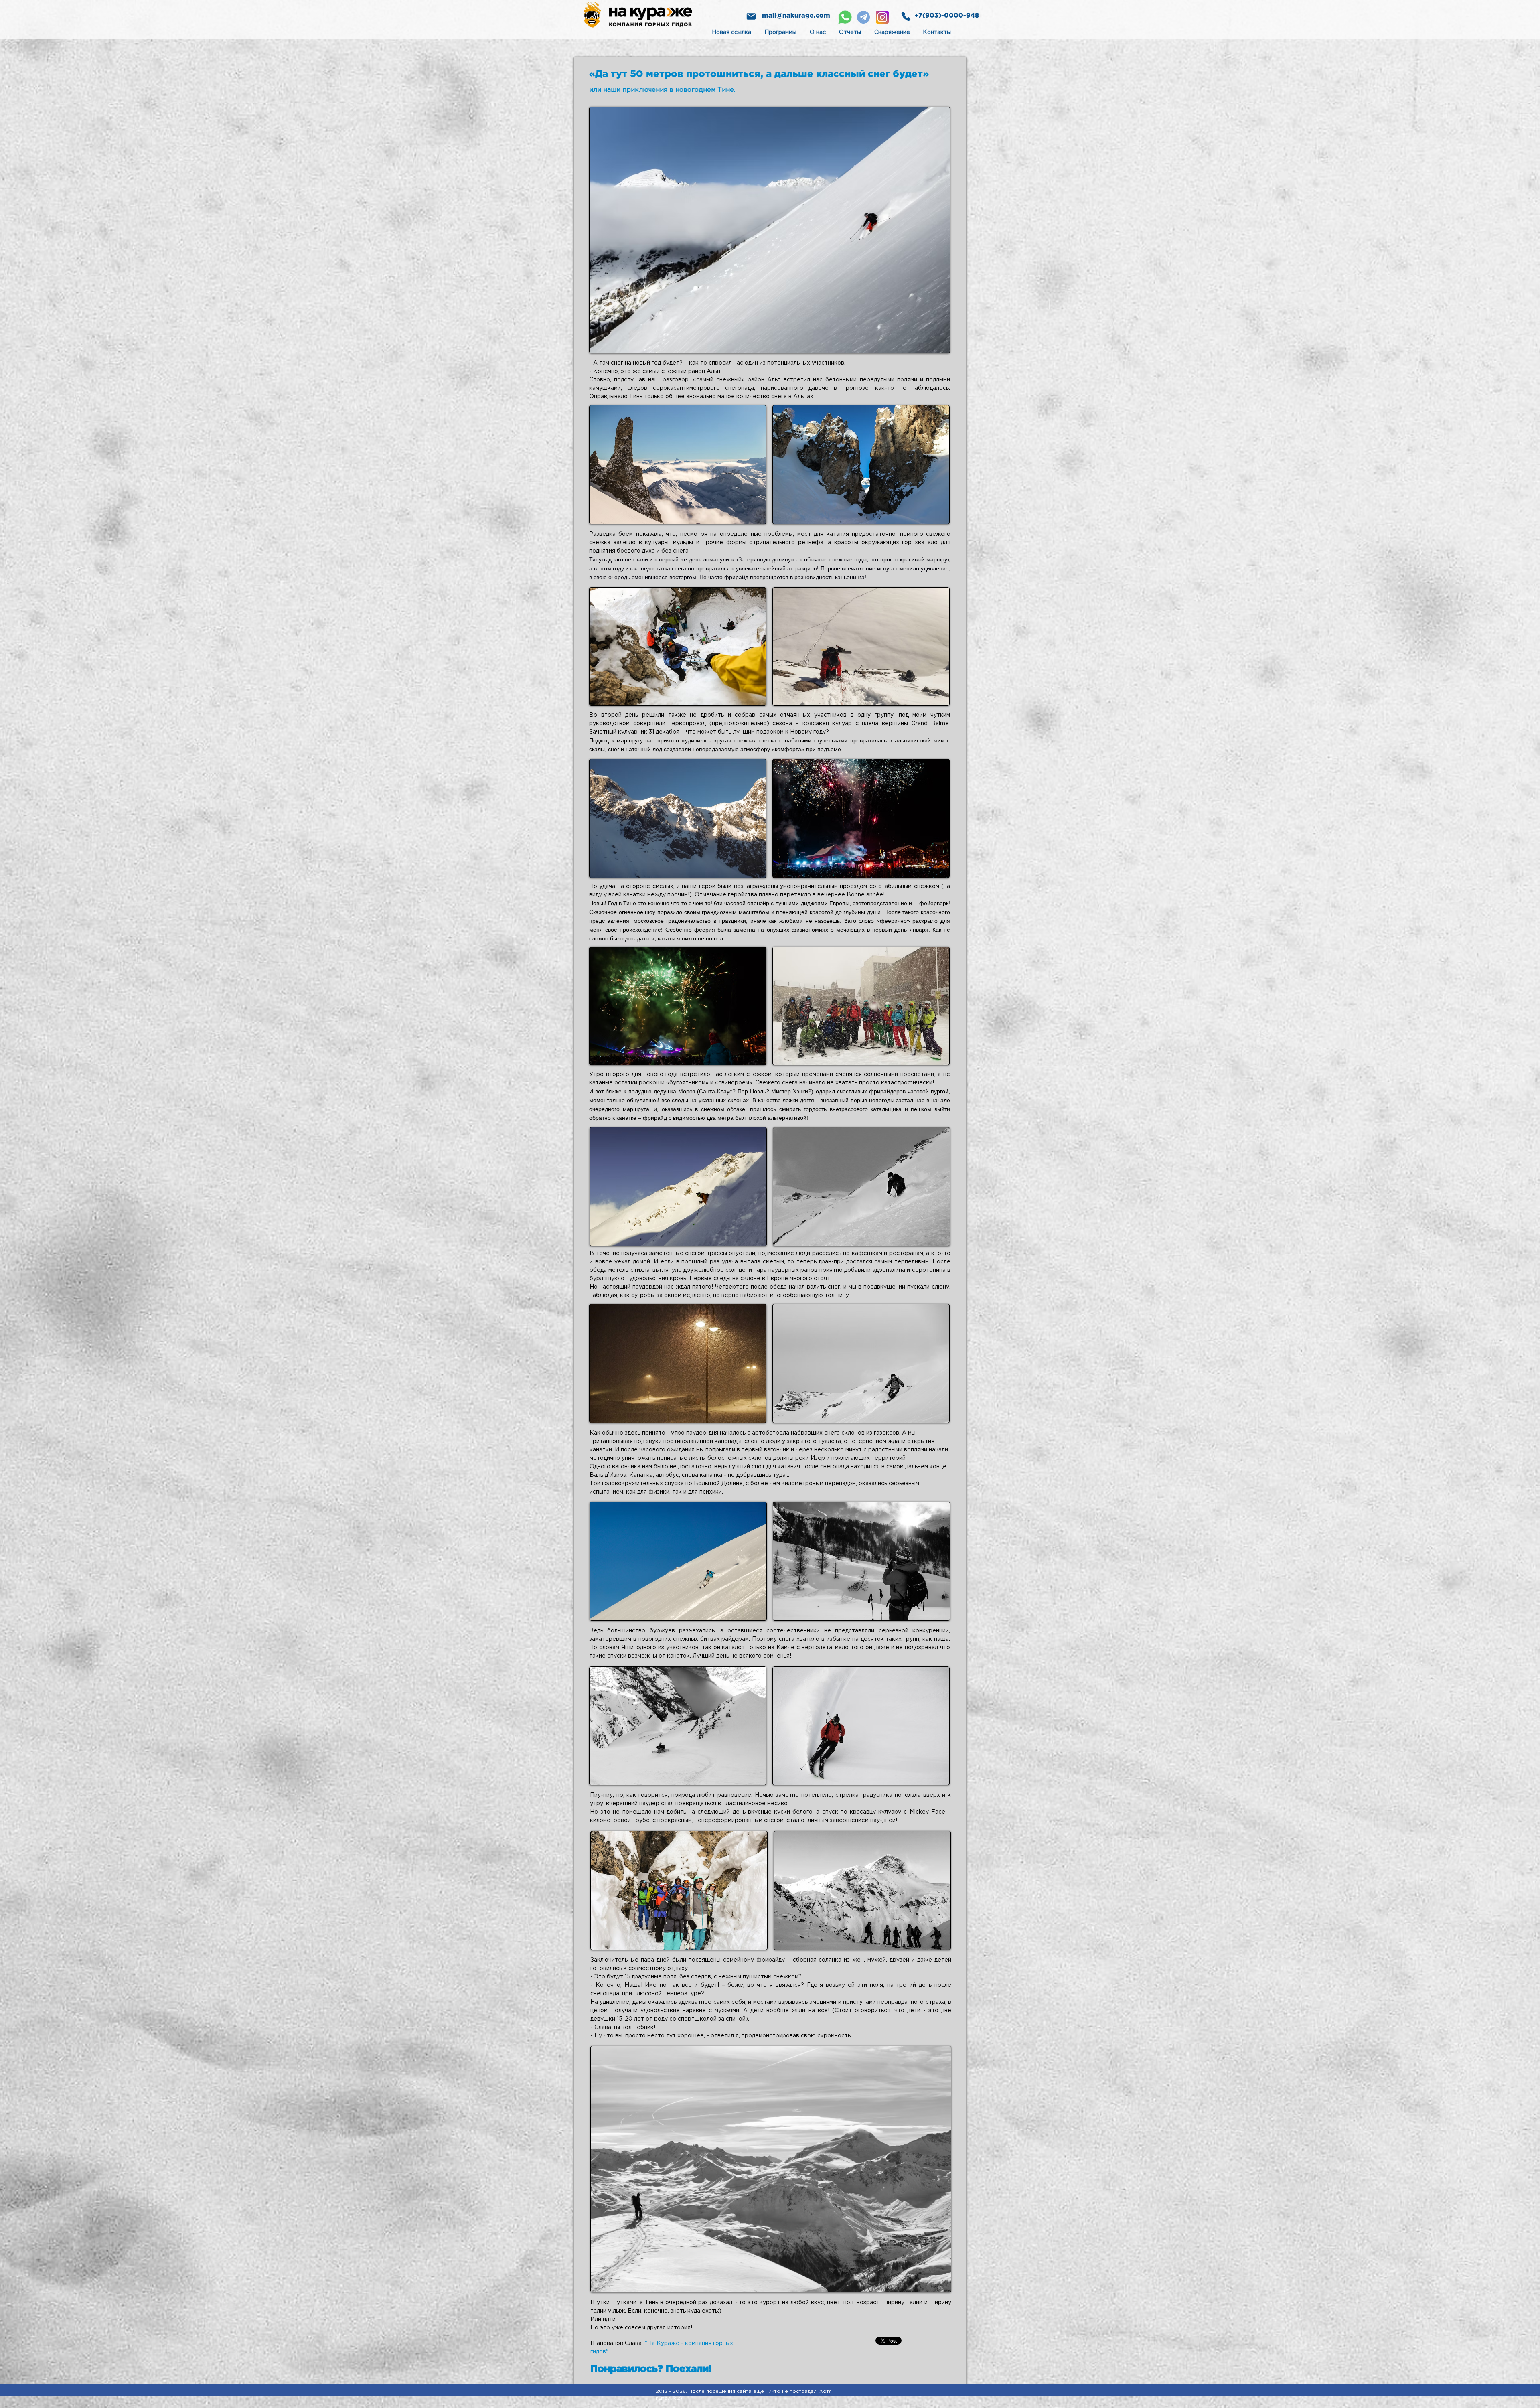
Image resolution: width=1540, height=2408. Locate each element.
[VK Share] (869, 2340)
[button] (770, 230)
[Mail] (751, 16)
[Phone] (906, 16)
